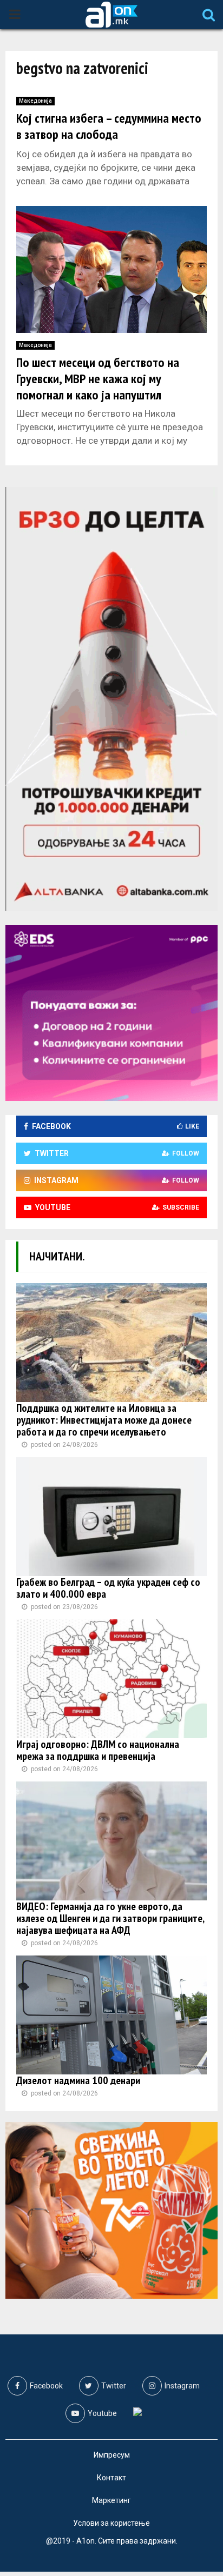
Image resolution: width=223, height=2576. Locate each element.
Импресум (112, 2455)
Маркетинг (111, 2500)
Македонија (35, 101)
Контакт (111, 2478)
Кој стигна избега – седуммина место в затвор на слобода (109, 126)
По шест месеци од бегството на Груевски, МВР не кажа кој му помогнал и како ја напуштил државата (98, 387)
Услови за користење (111, 2523)
